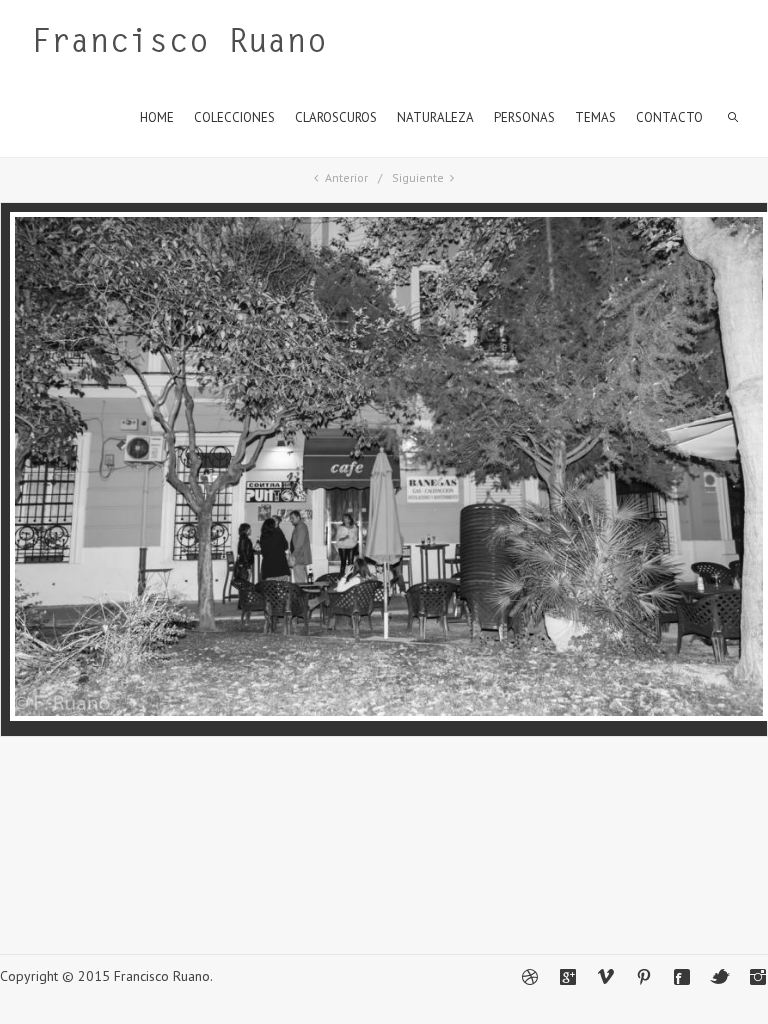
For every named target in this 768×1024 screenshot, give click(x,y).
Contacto (669, 117)
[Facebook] (682, 977)
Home (157, 117)
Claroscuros (336, 117)
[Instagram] (758, 977)
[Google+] (568, 977)
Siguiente (418, 177)
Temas (595, 117)
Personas (524, 117)
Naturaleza (435, 117)
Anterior (346, 177)
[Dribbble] (530, 977)
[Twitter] (720, 977)
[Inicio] (179, 45)
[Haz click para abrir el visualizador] (389, 716)
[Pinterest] (644, 977)
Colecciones (234, 117)
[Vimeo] (606, 977)
